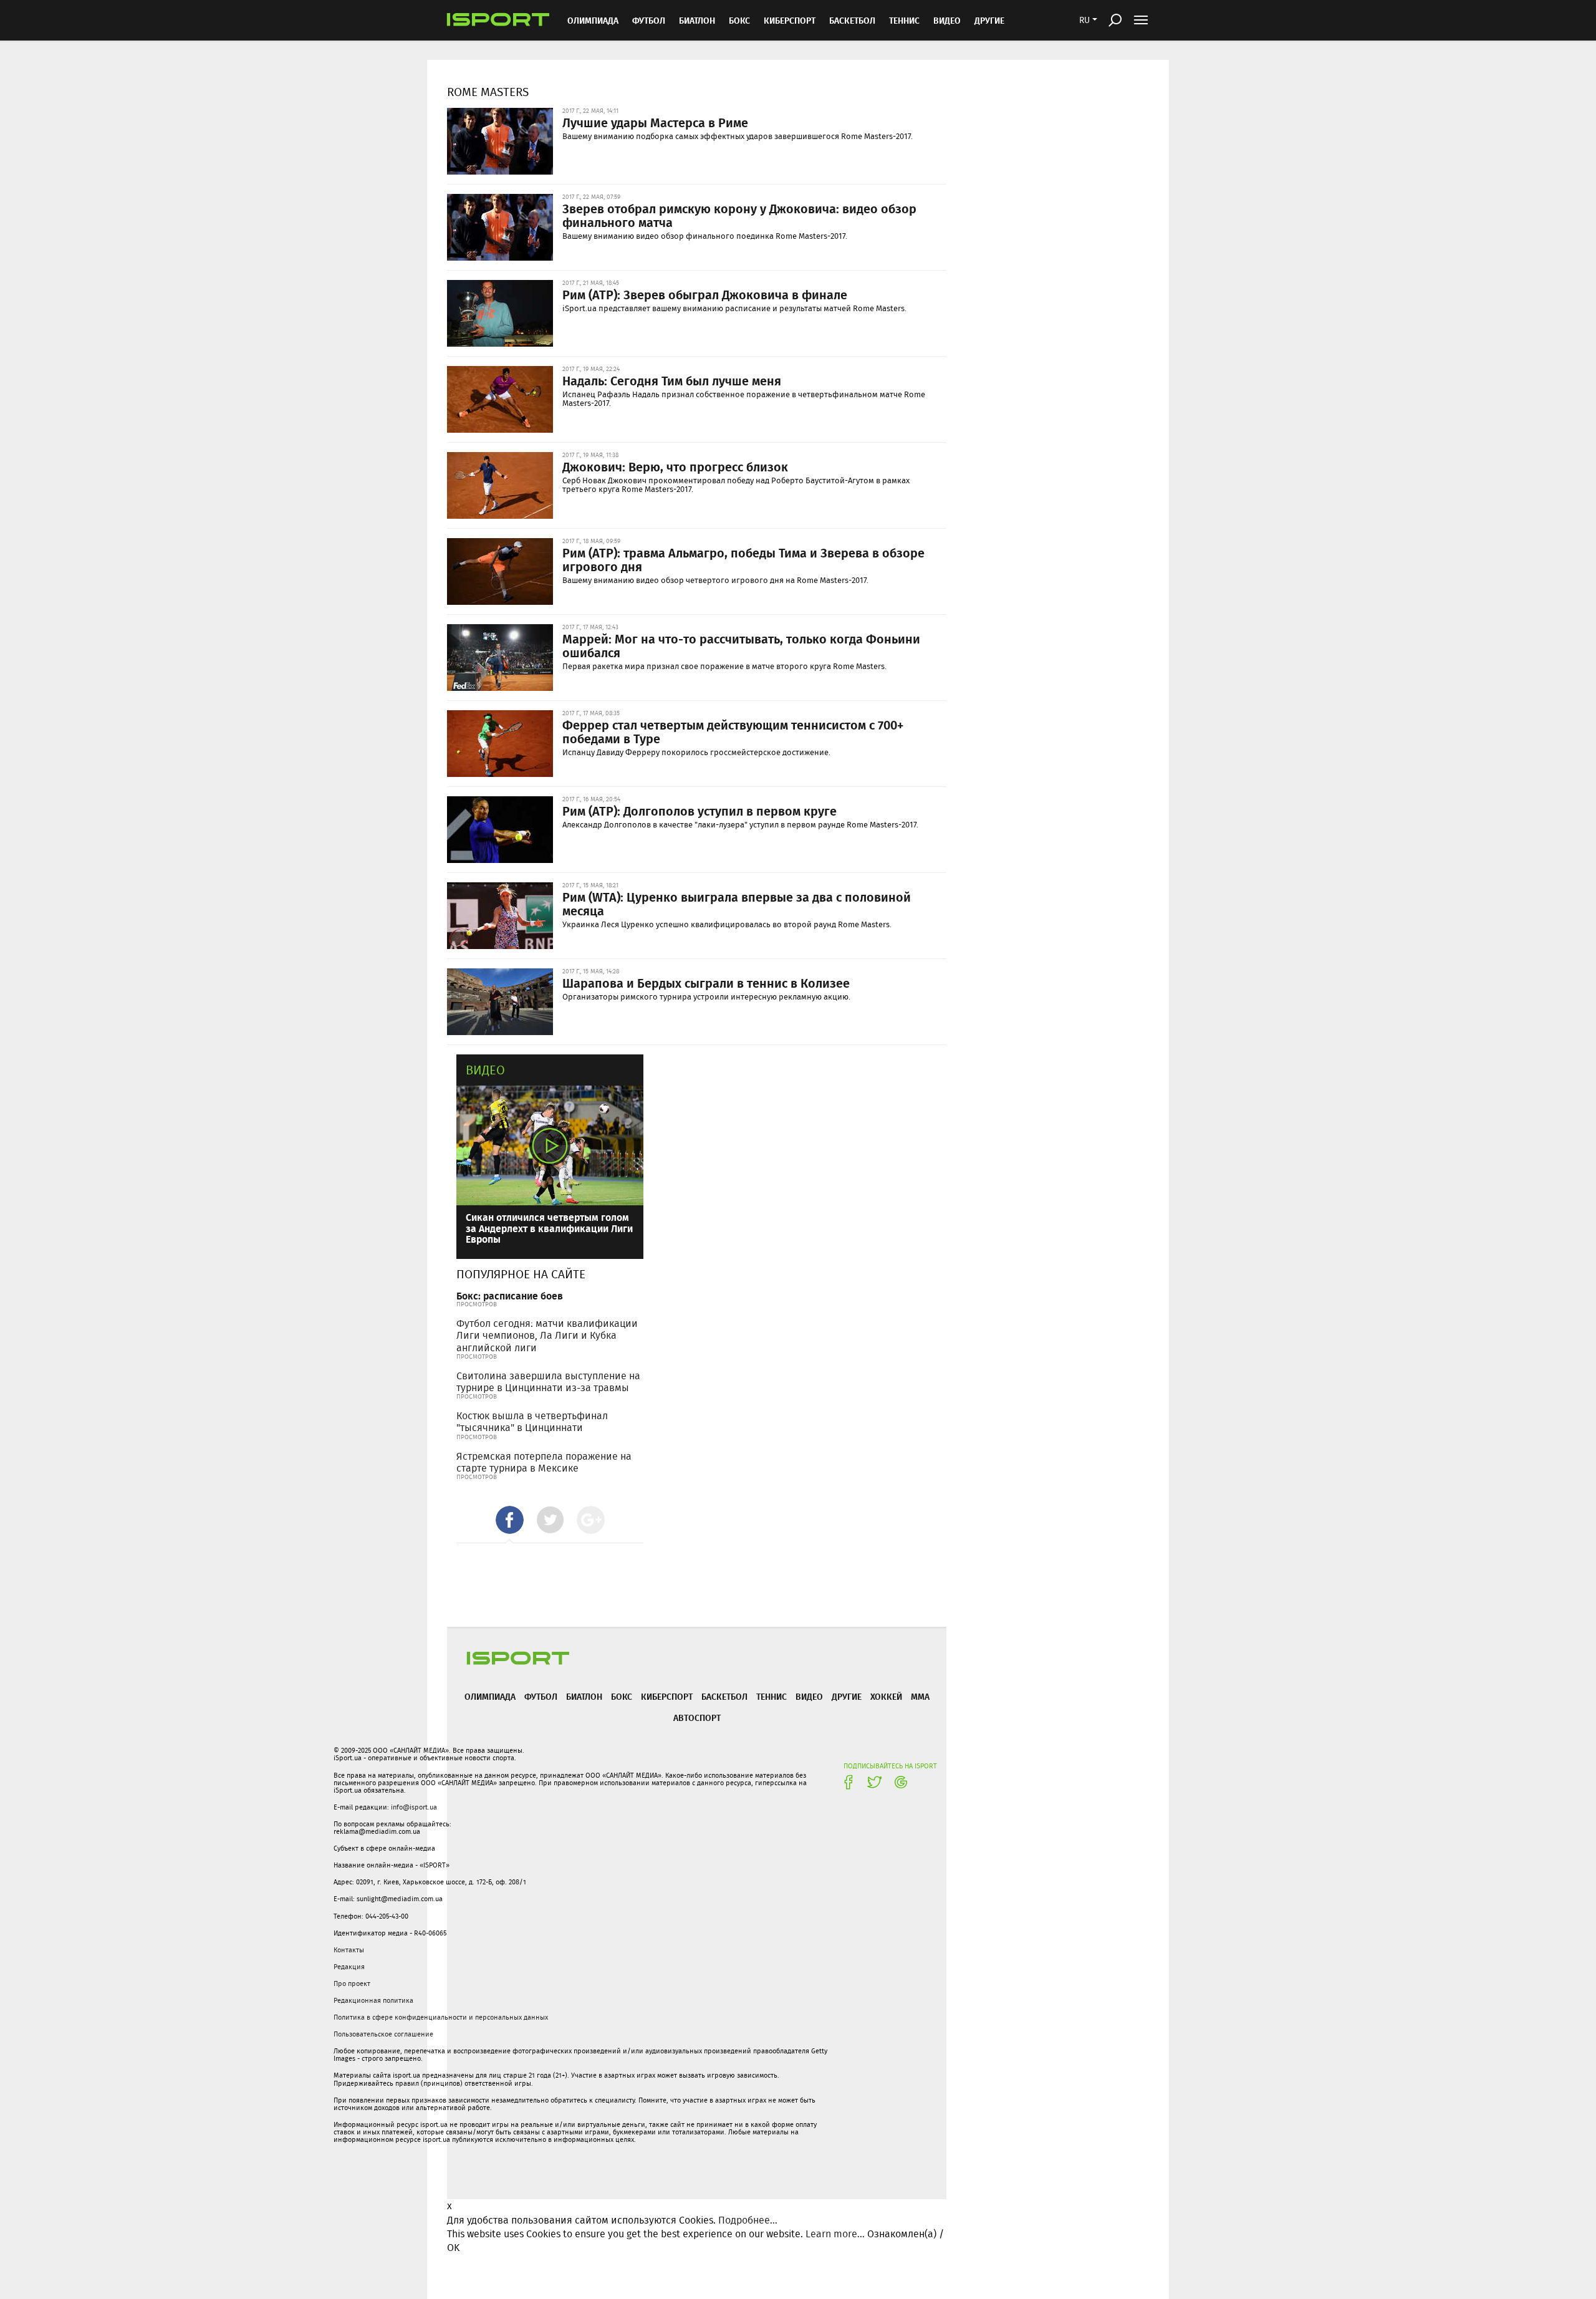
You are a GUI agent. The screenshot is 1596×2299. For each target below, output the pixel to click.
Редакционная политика (373, 2000)
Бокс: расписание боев (510, 1295)
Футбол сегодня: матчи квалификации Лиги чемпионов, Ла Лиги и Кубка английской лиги (547, 1335)
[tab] (510, 1520)
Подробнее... (748, 2220)
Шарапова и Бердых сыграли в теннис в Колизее (706, 983)
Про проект (352, 1983)
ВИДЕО (947, 20)
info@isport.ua (414, 1807)
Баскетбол (852, 20)
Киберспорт (790, 20)
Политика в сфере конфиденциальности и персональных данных (441, 2017)
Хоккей (886, 1696)
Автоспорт (697, 1718)
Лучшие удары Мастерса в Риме (655, 122)
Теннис (904, 20)
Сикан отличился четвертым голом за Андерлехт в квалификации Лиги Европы (549, 1228)
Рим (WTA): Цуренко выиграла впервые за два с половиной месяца (737, 904)
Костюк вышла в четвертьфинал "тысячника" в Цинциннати (532, 1422)
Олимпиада (593, 20)
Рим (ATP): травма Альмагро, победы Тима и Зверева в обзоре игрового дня (743, 559)
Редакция (349, 1967)
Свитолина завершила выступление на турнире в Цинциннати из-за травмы (548, 1382)
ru (1084, 20)
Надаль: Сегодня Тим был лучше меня (672, 380)
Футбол (649, 20)
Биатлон (697, 20)
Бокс (739, 20)
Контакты (349, 1950)
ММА (920, 1696)
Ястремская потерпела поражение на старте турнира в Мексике (544, 1462)
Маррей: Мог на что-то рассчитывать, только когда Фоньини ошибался (741, 645)
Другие (989, 20)
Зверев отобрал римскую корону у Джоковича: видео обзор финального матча (739, 215)
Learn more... (835, 2234)
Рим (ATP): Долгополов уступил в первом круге (699, 811)
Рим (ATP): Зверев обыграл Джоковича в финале (705, 294)
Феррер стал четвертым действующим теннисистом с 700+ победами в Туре (733, 731)
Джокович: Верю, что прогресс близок (675, 466)
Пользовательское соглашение (383, 2034)
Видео (485, 1070)
